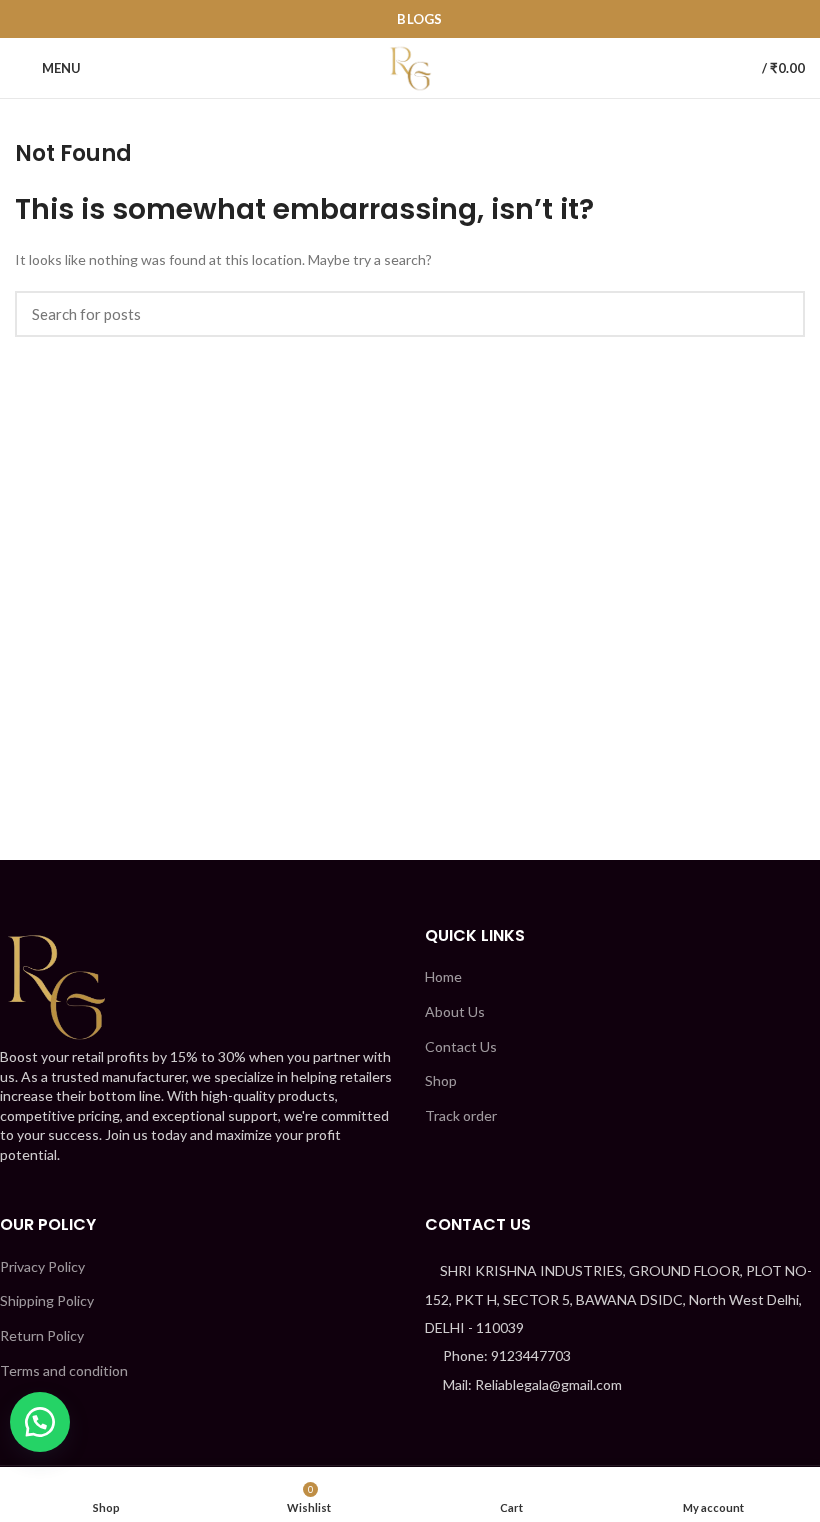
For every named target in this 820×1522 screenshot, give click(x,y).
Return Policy (42, 1335)
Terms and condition (64, 1370)
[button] (40, 1422)
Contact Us (461, 1046)
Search (778, 314)
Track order (461, 1115)
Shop (441, 1080)
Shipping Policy (47, 1300)
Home (443, 976)
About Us (455, 1011)
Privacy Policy (42, 1266)
